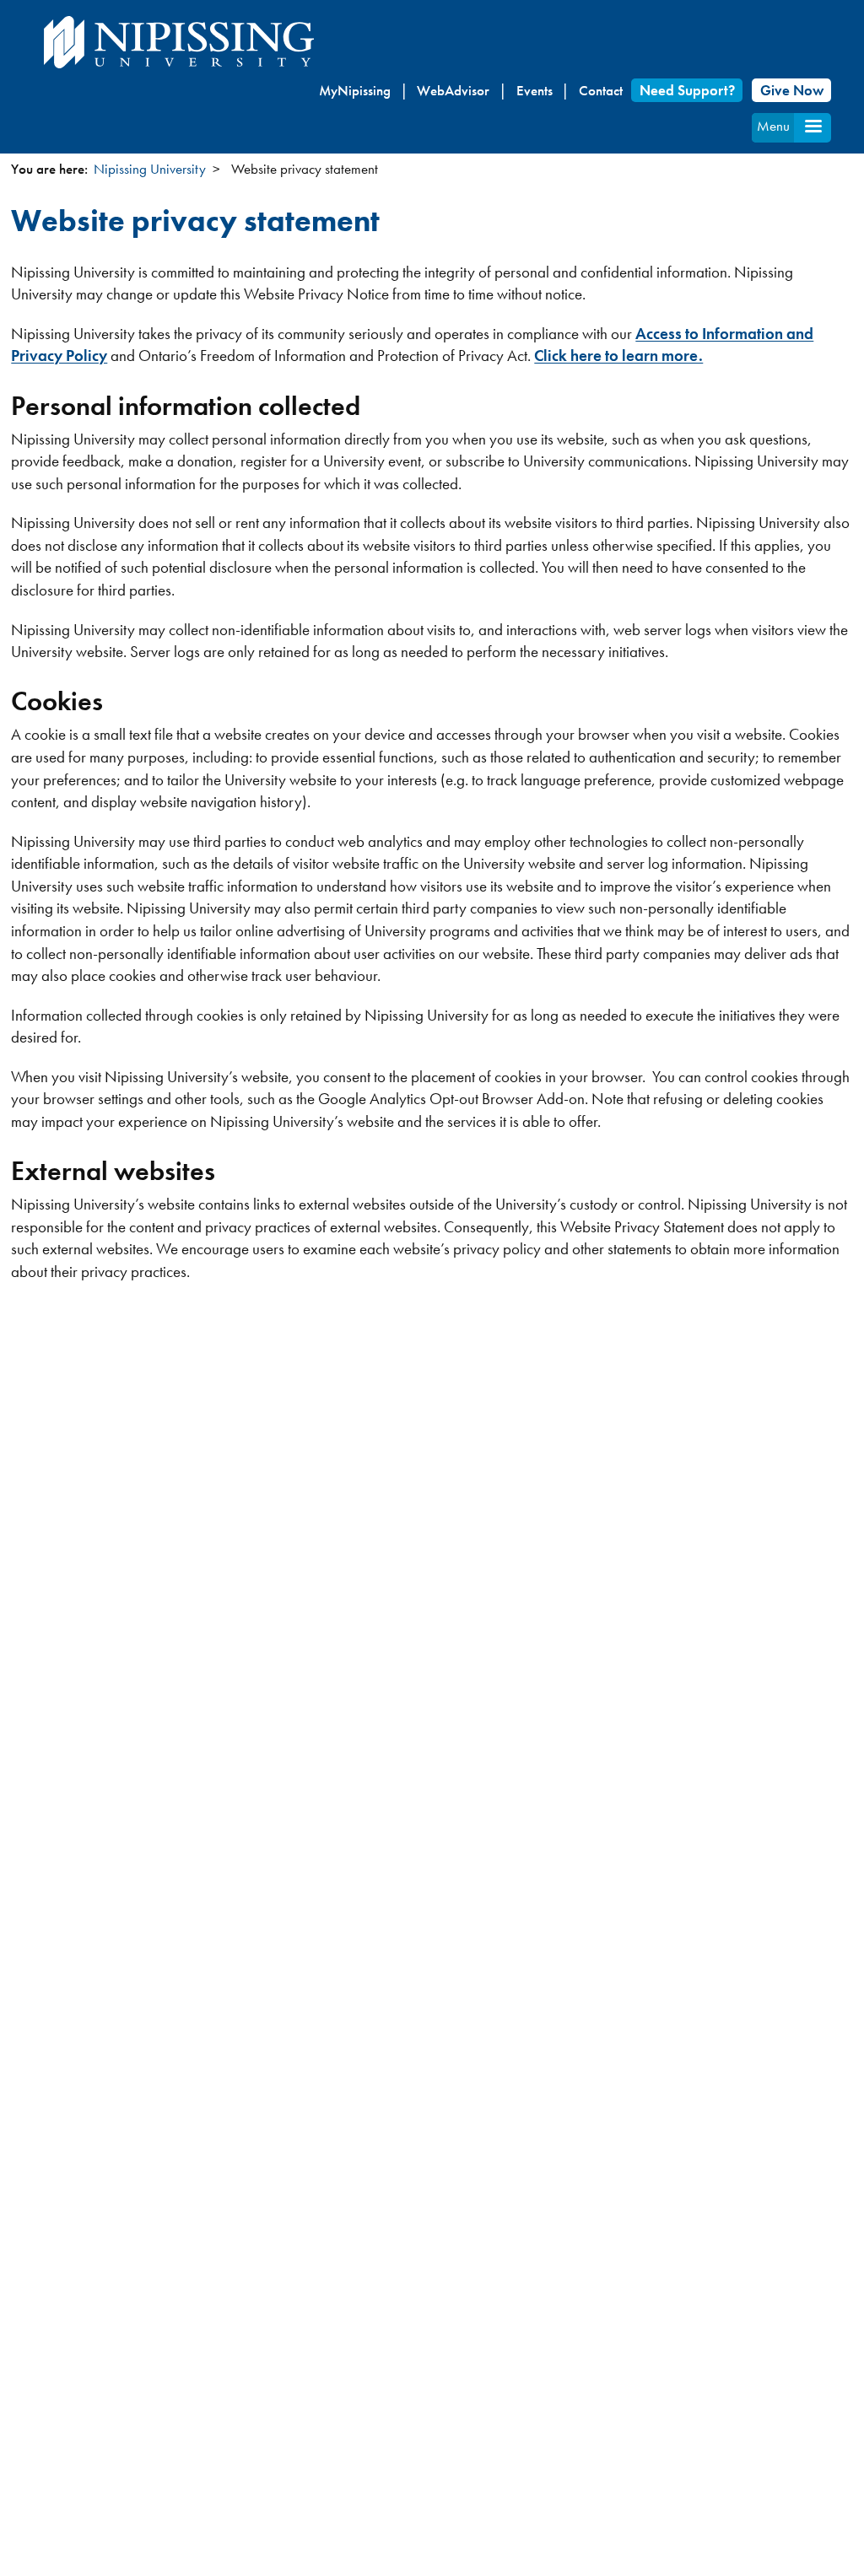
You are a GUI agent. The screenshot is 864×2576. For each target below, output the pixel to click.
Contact (601, 90)
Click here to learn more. (618, 356)
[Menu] (813, 128)
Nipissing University (150, 169)
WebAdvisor (453, 90)
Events (535, 90)
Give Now (792, 90)
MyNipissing (355, 90)
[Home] (179, 42)
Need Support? (687, 90)
